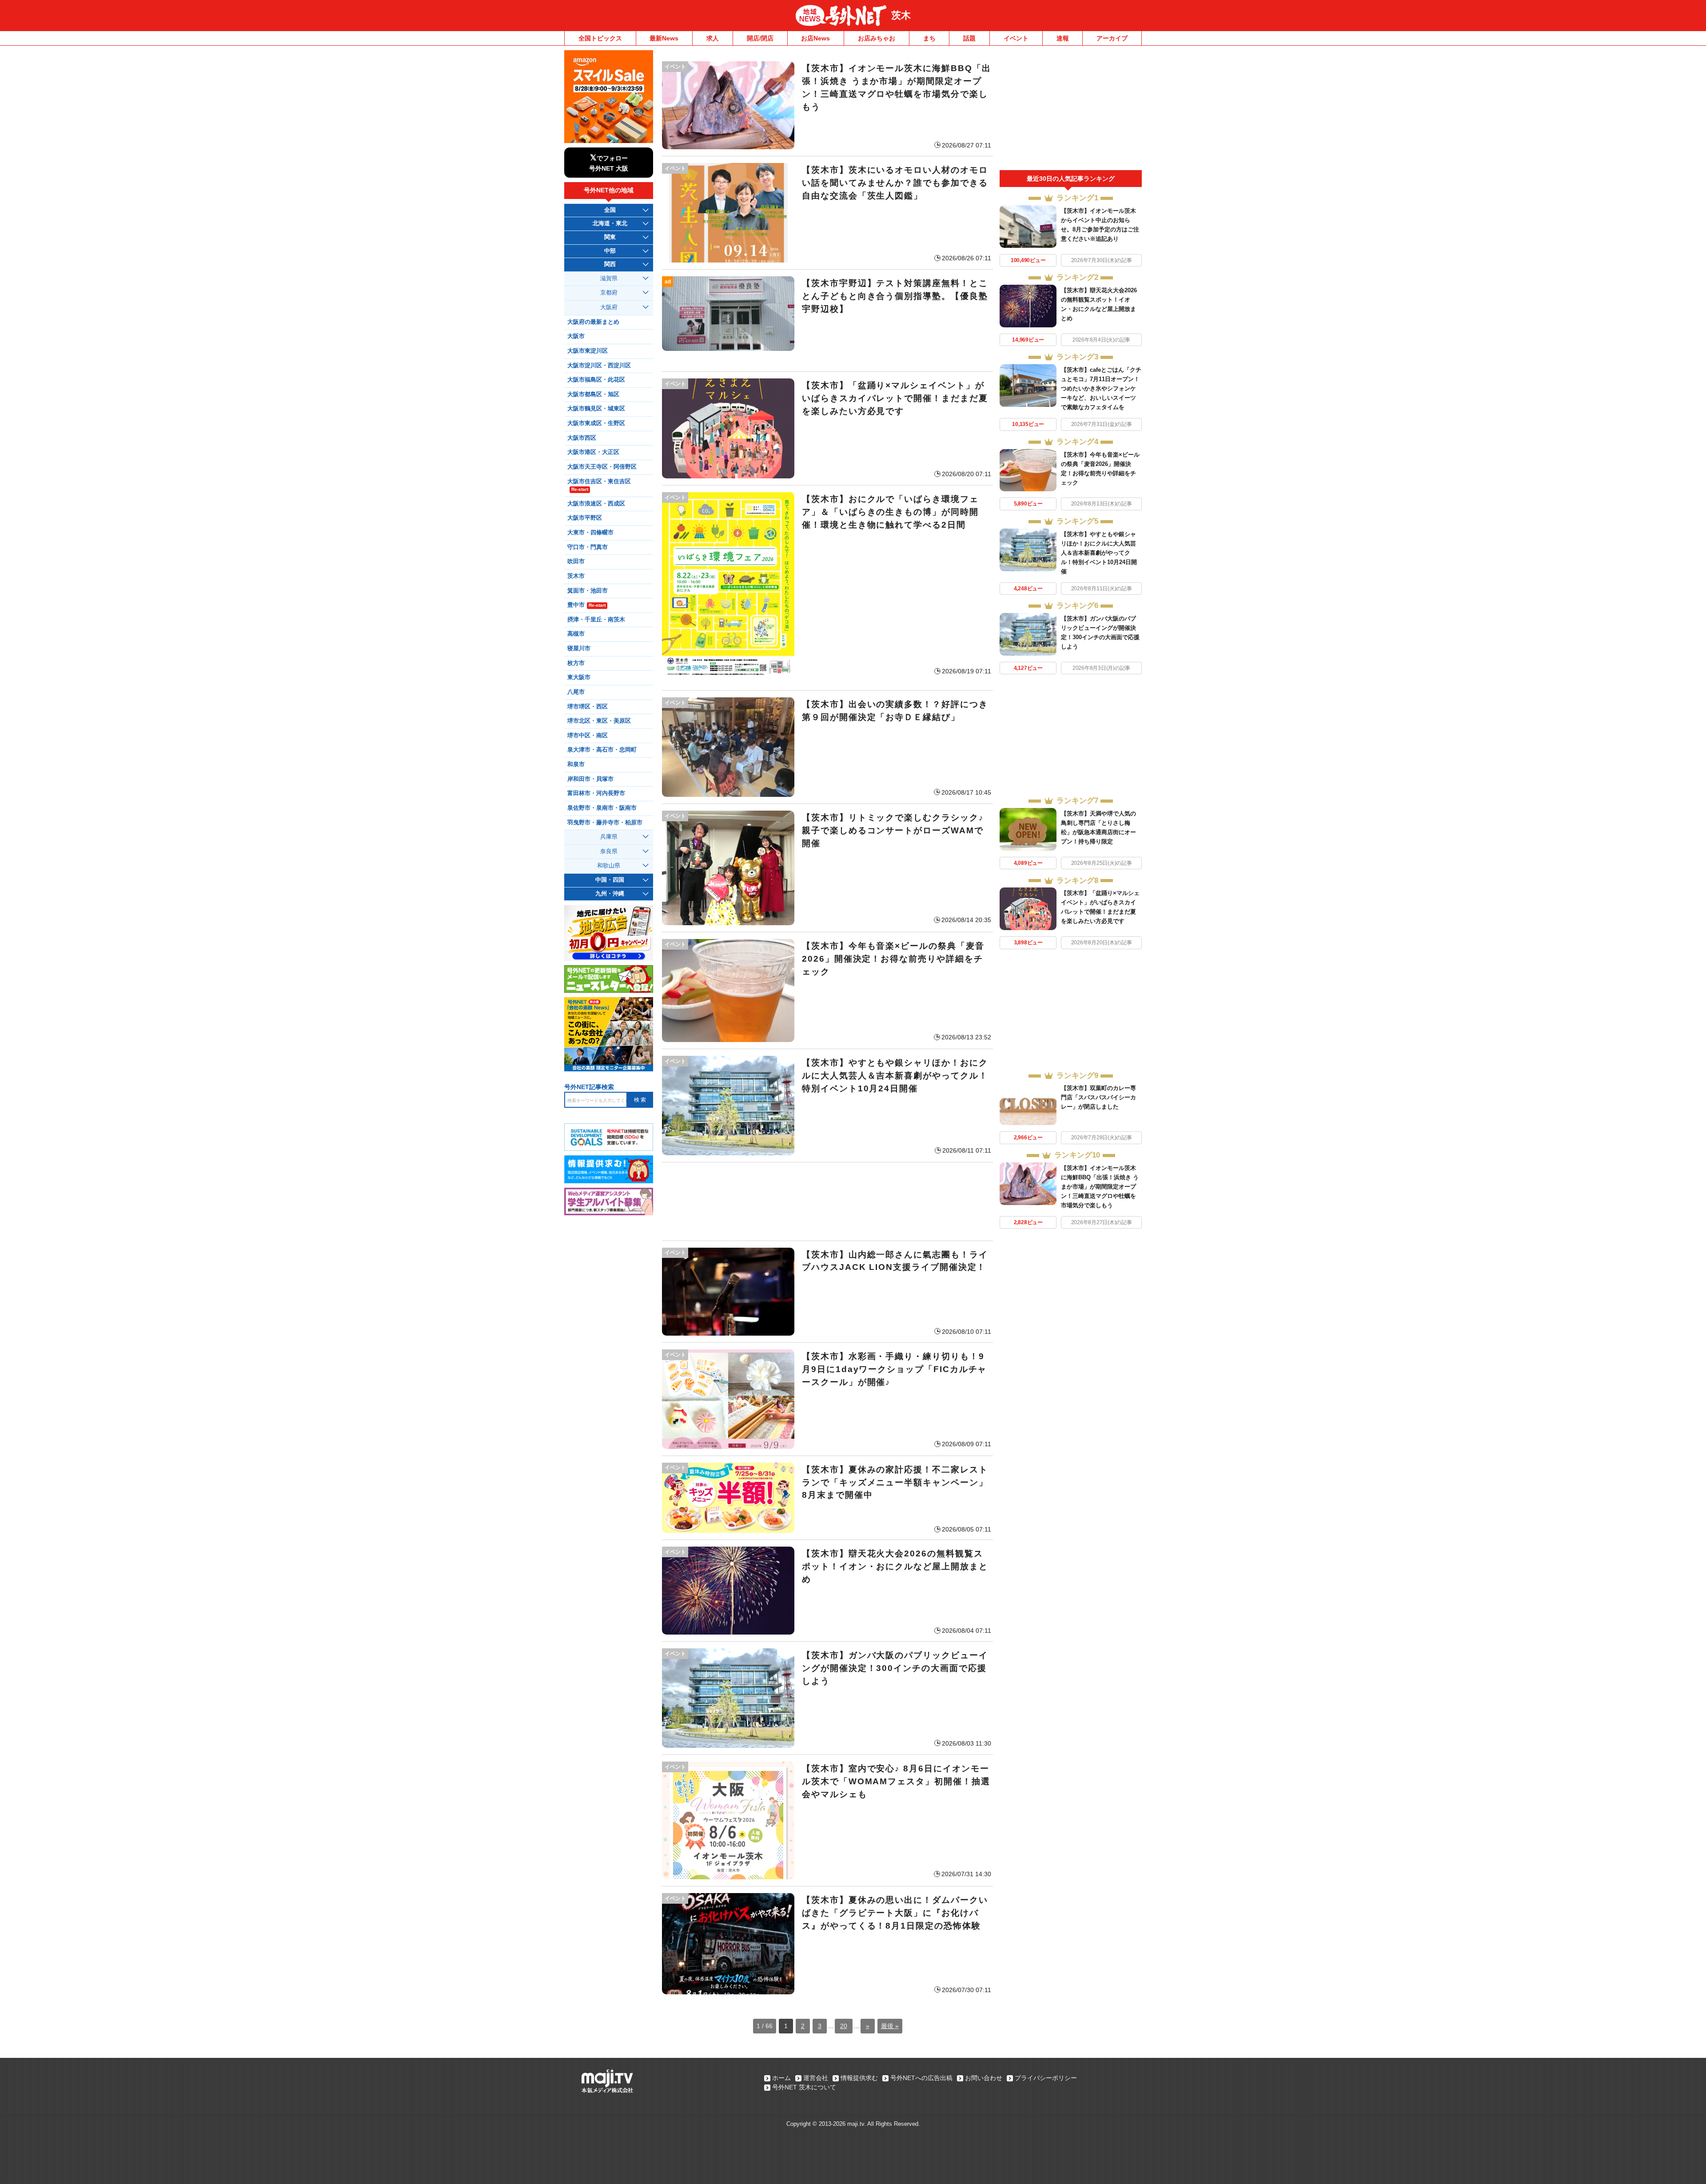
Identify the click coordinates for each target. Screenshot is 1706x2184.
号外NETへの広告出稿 (921, 2078)
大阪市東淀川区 (588, 351)
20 (844, 2026)
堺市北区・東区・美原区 (599, 721)
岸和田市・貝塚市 (590, 779)
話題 (969, 38)
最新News (664, 38)
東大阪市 (579, 677)
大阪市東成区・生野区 (596, 423)
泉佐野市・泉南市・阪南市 (602, 808)
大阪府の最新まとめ (593, 322)
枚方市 (576, 663)
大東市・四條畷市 (590, 533)
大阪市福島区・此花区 (596, 380)
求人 (713, 38)
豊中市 (586, 605)
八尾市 (576, 692)
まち (929, 38)
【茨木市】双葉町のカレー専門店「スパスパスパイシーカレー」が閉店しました (1098, 1097)
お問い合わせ (984, 2078)
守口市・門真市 (588, 547)
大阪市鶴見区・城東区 (596, 409)
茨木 (901, 15)
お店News (815, 38)
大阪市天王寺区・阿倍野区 (602, 467)
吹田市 (576, 561)
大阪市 (576, 336)
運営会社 (816, 2078)
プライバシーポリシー (1046, 2078)
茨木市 (576, 576)
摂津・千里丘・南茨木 (596, 620)
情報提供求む (859, 2078)
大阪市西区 (582, 438)
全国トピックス (600, 38)
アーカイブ (1112, 38)
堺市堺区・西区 (588, 707)
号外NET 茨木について (804, 2087)
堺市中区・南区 (588, 736)
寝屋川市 (579, 648)
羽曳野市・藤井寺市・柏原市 (605, 823)
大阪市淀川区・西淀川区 (599, 366)
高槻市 (576, 634)
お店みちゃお (877, 38)
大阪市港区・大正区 (593, 452)
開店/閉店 (760, 38)
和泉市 (576, 764)
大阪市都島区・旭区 (593, 394)
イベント (1016, 38)
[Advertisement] (827, 1201)
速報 (1063, 38)
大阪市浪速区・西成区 (596, 504)
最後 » (890, 2026)
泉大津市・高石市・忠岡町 (602, 750)
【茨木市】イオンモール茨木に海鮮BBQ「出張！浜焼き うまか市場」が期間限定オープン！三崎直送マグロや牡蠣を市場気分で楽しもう (1100, 1187)
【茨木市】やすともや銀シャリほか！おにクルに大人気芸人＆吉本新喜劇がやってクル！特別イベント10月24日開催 (1099, 553)
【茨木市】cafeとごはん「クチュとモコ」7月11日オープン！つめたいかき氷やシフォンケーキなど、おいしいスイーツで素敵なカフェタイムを (1101, 388)
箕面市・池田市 (588, 591)
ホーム (781, 2078)
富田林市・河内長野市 (596, 793)
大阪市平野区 (585, 518)
